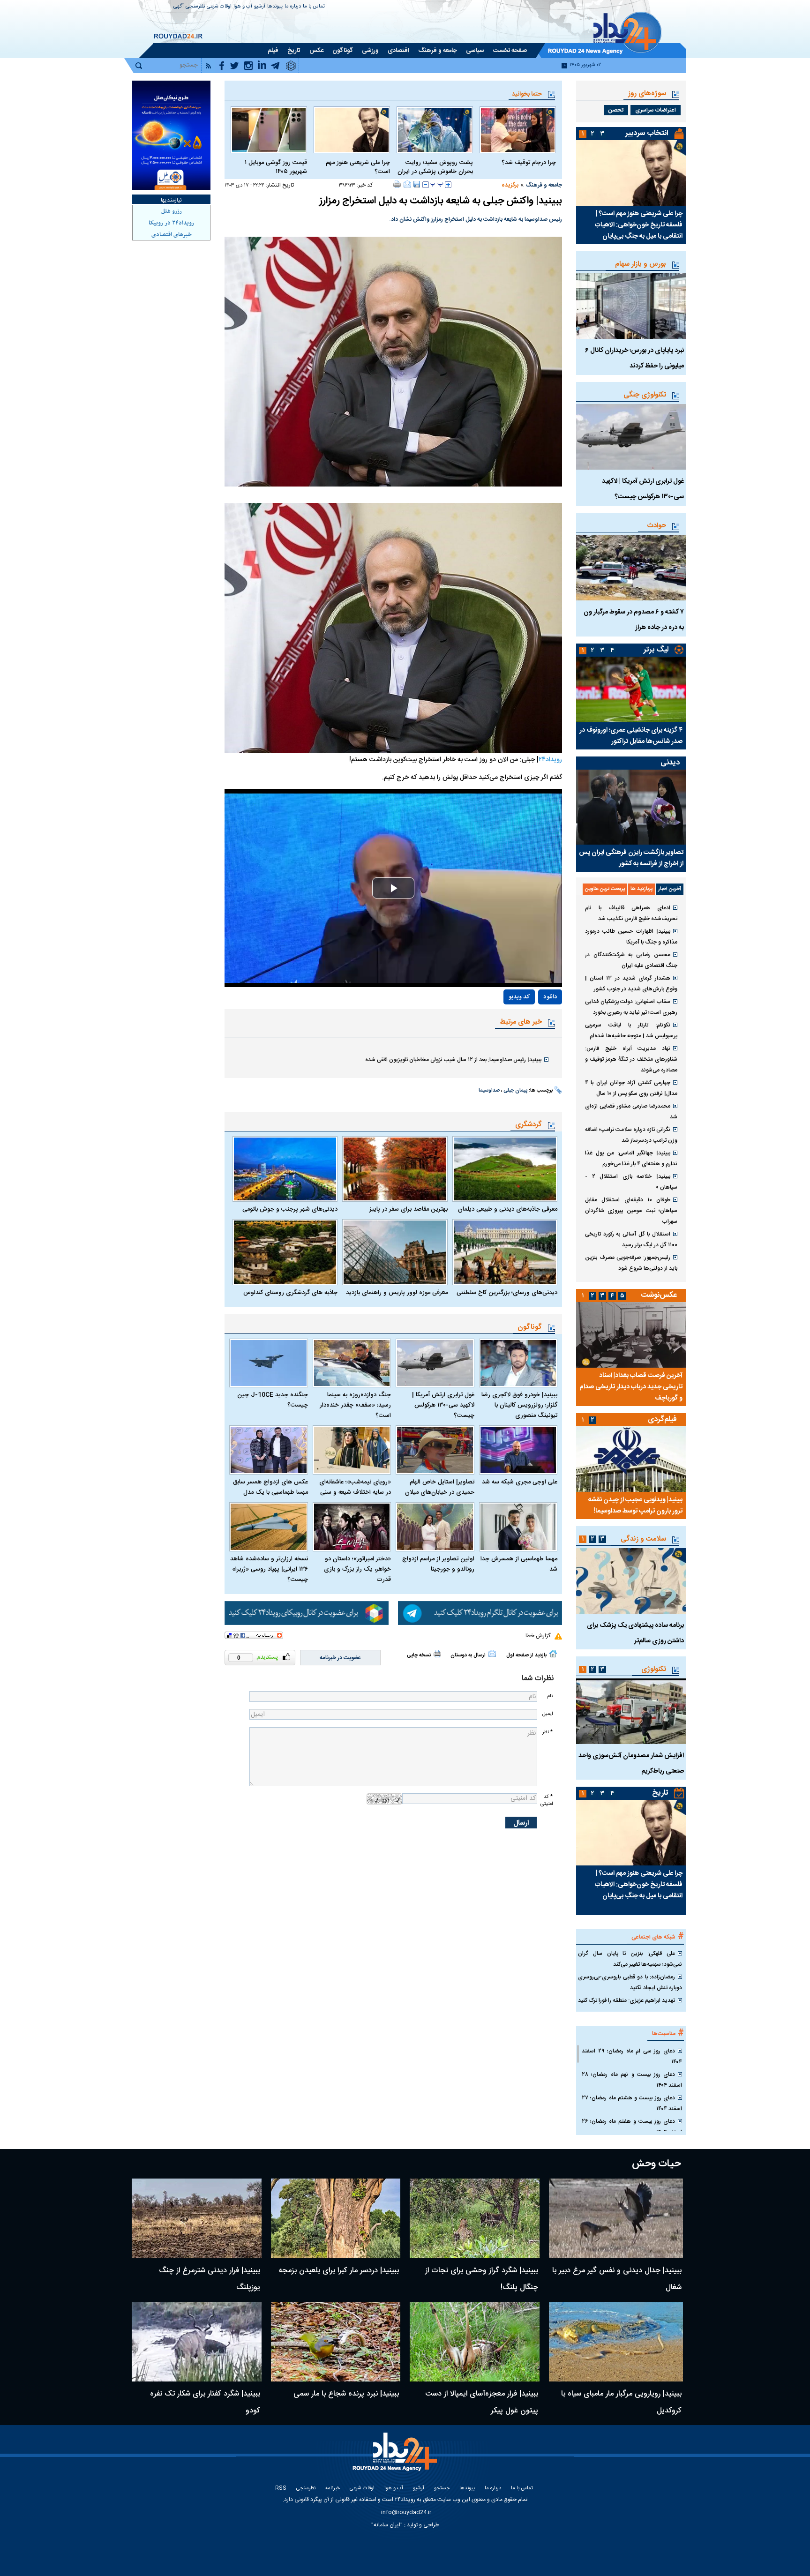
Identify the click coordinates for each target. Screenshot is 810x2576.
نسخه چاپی (419, 1655)
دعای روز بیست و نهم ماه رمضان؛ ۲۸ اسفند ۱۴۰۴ (632, 2080)
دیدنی (670, 763)
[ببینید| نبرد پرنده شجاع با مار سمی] (336, 2342)
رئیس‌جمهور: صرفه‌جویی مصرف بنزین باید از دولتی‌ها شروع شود (631, 1263)
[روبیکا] (307, 1613)
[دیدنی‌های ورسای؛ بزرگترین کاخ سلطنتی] (505, 1252)
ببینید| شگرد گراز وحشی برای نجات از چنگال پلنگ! (482, 2279)
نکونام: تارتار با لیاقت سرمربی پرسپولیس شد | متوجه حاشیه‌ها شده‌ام (631, 1030)
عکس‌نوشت (659, 1295)
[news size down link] (426, 185)
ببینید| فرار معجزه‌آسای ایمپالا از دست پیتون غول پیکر (482, 2402)
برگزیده (510, 185)
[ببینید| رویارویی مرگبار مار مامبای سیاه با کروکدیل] (616, 2342)
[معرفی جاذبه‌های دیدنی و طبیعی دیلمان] (505, 1169)
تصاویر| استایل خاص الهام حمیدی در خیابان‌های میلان (440, 1487)
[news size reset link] (437, 185)
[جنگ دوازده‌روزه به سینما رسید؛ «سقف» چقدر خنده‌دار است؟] (352, 1363)
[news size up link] (448, 185)
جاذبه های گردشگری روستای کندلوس (290, 1293)
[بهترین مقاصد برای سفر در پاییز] (395, 1169)
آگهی (179, 7)
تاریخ (660, 1793)
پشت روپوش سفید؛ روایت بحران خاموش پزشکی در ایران (435, 167)
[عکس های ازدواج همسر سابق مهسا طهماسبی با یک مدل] (269, 1450)
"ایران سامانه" (387, 2525)
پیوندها (275, 7)
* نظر (547, 1732)
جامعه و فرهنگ (544, 185)
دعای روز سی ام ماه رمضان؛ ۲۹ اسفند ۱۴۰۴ (632, 2056)
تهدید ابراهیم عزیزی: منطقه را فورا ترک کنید (626, 2000)
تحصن (616, 110)
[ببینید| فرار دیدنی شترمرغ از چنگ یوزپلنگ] (197, 2218)
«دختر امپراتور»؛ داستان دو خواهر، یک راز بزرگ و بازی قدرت (357, 1569)
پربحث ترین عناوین (605, 889)
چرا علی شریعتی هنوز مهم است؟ (358, 167)
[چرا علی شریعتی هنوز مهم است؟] (352, 130)
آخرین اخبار (670, 889)
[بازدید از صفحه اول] (553, 1654)
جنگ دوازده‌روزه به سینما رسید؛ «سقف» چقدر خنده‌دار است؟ (355, 1405)
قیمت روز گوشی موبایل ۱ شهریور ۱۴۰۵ (276, 167)
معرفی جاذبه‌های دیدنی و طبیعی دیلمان (508, 1209)
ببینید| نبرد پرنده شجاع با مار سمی (346, 2394)
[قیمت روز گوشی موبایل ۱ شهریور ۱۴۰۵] (269, 130)
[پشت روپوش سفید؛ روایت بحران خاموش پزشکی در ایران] (435, 130)
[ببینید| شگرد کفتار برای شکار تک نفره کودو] (197, 2342)
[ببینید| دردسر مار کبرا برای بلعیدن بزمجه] (336, 2218)
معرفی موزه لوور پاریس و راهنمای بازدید (397, 1293)
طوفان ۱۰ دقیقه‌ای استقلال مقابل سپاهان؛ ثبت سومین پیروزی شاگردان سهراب (631, 1211)
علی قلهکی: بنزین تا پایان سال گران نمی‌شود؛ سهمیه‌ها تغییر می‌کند (630, 1959)
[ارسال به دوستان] (407, 184)
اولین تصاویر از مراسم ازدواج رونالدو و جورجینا (438, 1564)
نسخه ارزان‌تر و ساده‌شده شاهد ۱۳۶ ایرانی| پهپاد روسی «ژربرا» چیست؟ (269, 1569)
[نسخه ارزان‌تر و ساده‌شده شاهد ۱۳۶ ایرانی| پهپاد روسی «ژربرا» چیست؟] (269, 1527)
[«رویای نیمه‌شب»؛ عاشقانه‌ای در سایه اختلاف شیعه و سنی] (352, 1450)
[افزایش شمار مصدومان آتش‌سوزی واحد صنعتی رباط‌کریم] (631, 1711)
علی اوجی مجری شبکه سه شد (520, 1482)
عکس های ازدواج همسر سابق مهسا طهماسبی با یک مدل (270, 1487)
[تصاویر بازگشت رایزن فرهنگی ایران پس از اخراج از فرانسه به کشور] (631, 807)
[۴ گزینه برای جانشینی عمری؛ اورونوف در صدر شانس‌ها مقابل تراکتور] (631, 689)
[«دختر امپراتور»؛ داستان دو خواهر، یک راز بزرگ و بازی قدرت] (352, 1527)
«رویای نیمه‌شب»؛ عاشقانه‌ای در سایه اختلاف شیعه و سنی (355, 1487)
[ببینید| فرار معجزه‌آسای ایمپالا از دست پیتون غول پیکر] (475, 2342)
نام (550, 1696)
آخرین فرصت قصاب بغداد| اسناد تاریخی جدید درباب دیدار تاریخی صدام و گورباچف (631, 1387)
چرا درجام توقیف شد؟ (529, 163)
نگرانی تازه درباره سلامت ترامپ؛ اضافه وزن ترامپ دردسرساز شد (631, 1135)
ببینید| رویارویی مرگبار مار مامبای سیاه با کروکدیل (621, 2402)
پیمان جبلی (515, 1091)
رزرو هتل (172, 211)
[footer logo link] (396, 2457)
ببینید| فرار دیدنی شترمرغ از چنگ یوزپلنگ (210, 2279)
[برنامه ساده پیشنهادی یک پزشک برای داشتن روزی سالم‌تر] (631, 1581)
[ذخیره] (417, 184)
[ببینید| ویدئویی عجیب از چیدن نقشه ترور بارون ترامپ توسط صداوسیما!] (631, 1459)
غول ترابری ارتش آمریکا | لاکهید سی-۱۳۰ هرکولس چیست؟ (443, 1405)
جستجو (442, 2489)
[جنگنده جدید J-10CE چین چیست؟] (269, 1363)
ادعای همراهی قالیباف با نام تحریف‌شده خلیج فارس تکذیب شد (631, 913)
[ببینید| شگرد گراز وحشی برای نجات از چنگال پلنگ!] (475, 2218)
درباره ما (293, 7)
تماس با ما (314, 7)
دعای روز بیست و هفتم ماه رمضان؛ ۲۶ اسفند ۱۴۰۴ (632, 2127)
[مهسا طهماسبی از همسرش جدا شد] (518, 1527)
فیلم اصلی (529, 1024)
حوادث (657, 526)
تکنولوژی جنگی (645, 395)
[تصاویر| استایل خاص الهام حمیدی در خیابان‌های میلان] (435, 1450)
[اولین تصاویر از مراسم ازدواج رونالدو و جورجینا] (435, 1527)
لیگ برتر (656, 650)
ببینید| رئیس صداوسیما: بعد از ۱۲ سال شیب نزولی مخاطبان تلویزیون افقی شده (453, 1060)
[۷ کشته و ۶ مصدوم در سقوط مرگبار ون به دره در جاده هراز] (631, 568)
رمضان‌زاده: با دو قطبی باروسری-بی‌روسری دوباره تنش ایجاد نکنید (630, 1982)
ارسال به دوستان (468, 1655)
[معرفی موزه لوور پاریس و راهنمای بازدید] (395, 1252)
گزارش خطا (538, 1636)
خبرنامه (333, 2489)
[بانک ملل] (171, 135)
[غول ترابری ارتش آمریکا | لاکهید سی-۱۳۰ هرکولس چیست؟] (435, 1363)
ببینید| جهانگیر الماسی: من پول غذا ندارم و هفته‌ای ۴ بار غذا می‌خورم (631, 1158)
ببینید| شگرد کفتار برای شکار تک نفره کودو (205, 2402)
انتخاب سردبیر (647, 133)
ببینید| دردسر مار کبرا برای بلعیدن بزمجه (339, 2271)
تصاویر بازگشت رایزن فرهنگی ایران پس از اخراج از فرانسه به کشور (631, 858)
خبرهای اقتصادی (172, 235)
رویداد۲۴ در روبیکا (171, 223)
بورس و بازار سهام (641, 264)
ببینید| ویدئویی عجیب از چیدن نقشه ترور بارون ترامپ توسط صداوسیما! (635, 1505)
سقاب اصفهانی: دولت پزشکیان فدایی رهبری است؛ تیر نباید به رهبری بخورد (631, 1007)
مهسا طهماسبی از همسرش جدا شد (519, 1564)
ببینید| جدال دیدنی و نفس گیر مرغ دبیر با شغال (617, 2279)
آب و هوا (243, 7)
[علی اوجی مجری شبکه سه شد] (518, 1450)
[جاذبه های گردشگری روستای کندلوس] (285, 1252)
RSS (281, 2489)
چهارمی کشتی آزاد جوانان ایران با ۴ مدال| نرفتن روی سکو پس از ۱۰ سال (631, 1088)
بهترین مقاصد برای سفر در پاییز (408, 1209)
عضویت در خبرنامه (340, 1658)
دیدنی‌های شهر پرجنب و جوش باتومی (290, 1209)
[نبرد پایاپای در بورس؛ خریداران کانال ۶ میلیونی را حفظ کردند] (631, 306)
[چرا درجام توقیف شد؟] (518, 130)
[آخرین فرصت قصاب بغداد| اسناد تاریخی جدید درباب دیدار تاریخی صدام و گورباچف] (631, 1335)
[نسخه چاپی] (397, 184)
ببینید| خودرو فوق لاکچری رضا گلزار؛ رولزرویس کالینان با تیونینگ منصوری (519, 1405)
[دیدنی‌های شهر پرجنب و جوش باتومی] (285, 1169)
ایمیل (547, 1714)
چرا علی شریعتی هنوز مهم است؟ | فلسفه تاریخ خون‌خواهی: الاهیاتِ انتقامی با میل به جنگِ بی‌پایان (639, 225)
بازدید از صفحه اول (526, 1655)
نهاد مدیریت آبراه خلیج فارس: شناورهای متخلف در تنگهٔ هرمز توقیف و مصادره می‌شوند (631, 1059)
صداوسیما (489, 1091)
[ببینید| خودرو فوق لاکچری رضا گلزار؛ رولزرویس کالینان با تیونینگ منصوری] (518, 1363)
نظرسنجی (195, 7)
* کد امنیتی (547, 1800)
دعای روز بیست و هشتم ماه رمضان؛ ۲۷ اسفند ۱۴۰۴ (632, 2103)
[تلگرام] (480, 1613)
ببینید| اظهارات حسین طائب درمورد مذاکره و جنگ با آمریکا (631, 937)
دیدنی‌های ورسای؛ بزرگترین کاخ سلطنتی (507, 1293)
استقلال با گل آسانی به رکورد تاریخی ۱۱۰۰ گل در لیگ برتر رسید (631, 1239)
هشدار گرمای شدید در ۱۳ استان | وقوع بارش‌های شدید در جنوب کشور (631, 984)
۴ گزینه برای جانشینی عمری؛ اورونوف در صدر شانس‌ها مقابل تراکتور (631, 736)
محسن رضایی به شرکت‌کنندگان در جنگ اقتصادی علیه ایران (631, 960)
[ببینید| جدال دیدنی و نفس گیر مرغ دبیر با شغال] (616, 2218)
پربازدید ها (641, 889)
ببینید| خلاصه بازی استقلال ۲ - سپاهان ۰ (631, 1182)
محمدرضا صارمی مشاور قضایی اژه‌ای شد (631, 1112)
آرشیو (260, 7)
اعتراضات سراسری (656, 110)
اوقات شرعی (219, 7)
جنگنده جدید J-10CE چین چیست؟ (273, 1400)
